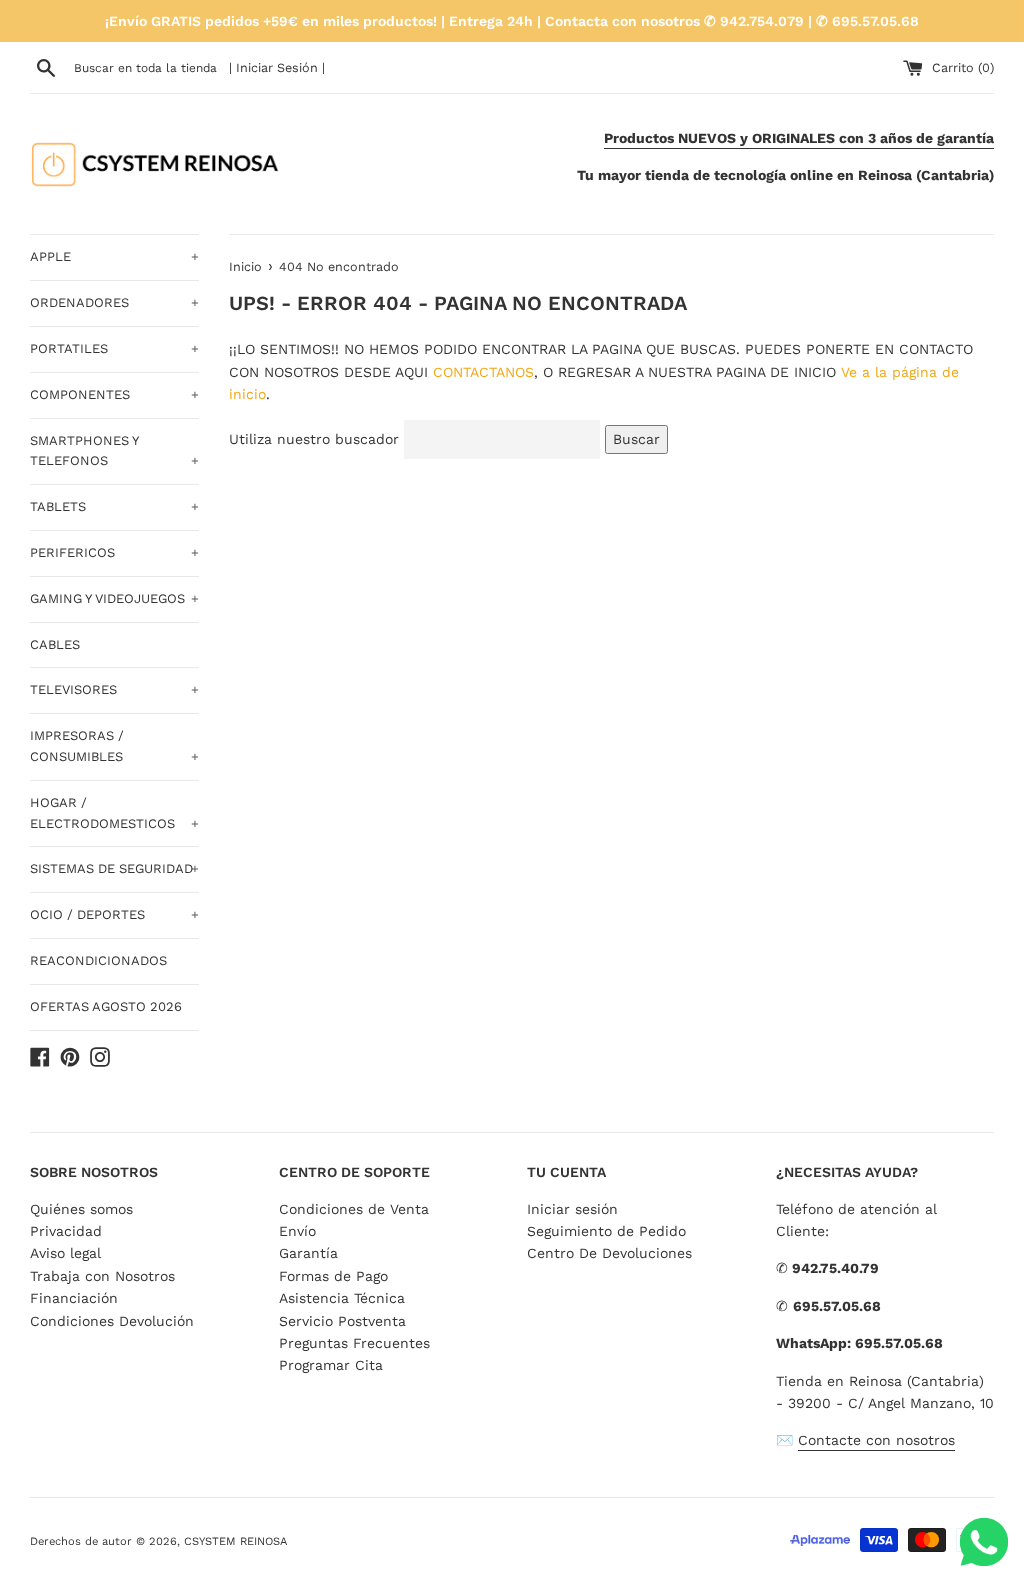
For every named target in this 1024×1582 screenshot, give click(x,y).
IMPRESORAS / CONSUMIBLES (114, 746)
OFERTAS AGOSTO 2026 (106, 1006)
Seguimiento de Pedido (606, 1231)
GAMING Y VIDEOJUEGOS (114, 598)
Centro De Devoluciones (609, 1253)
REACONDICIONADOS (98, 960)
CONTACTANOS (483, 372)
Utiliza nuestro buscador (314, 439)
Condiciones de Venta (354, 1209)
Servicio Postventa (342, 1321)
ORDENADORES (114, 302)
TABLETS (114, 506)
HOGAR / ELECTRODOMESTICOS (114, 813)
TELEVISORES (114, 689)
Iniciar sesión (572, 1209)
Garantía (308, 1253)
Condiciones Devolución (112, 1321)
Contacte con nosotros (876, 1440)
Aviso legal (65, 1253)
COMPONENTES (114, 394)
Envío (297, 1231)
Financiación (74, 1298)
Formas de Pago (333, 1276)
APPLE (114, 256)
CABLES (55, 644)
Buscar (636, 439)
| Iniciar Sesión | (277, 67)
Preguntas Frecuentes (354, 1343)
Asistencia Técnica (342, 1298)
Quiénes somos (81, 1209)
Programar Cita (331, 1365)
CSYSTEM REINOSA (235, 1541)
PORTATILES (114, 348)
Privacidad (66, 1231)
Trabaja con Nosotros (102, 1276)
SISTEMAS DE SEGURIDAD (114, 868)
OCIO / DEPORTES (114, 914)
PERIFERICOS (114, 552)
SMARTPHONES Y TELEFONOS (114, 451)
